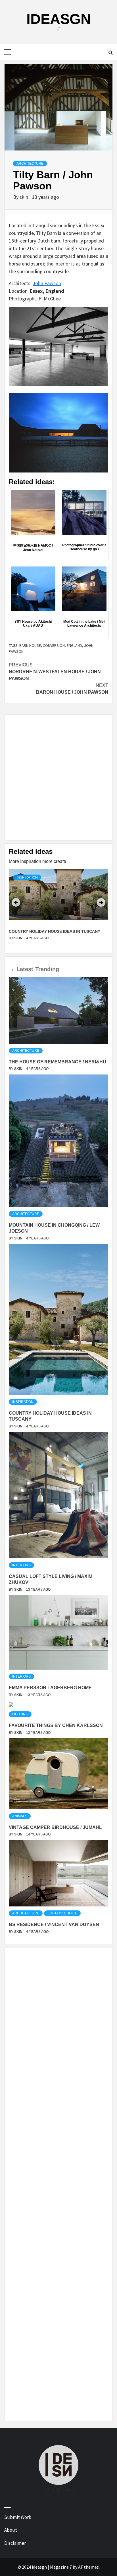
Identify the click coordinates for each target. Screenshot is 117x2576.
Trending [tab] (47, 969)
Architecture (30, 164)
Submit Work (18, 2517)
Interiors (21, 1565)
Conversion (54, 645)
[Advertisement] (58, 777)
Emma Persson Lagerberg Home (50, 1688)
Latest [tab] (25, 969)
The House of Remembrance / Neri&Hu (58, 1062)
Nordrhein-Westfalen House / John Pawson (55, 672)
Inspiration (27, 877)
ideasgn (59, 19)
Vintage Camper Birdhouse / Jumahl (55, 1827)
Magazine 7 (61, 2567)
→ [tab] (12, 969)
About (11, 2530)
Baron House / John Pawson (72, 689)
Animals (20, 1816)
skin (24, 197)
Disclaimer (15, 2543)
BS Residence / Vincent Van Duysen (54, 1924)
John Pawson (47, 283)
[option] (58, 909)
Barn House (30, 645)
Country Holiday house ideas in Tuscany (55, 931)
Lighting (20, 1714)
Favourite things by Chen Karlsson (56, 1725)
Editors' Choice (62, 1913)
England (74, 645)
